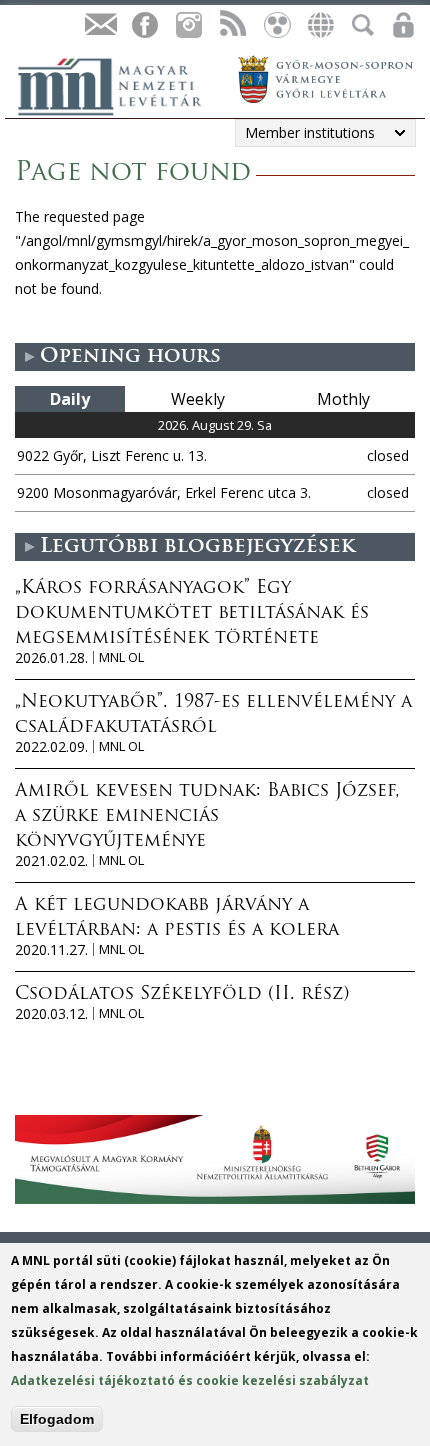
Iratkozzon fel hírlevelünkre (100, 25)
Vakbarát (276, 25)
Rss (232, 25)
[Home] (120, 84)
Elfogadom (57, 1419)
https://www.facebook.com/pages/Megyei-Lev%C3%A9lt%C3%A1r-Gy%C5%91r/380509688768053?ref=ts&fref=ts (144, 25)
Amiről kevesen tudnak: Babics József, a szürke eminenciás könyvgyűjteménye (207, 817)
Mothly (343, 399)
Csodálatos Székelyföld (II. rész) (182, 995)
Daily (70, 399)
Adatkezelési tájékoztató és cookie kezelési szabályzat (190, 1380)
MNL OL (121, 657)
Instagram (188, 25)
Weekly (198, 399)
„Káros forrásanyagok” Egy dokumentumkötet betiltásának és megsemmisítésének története (192, 614)
